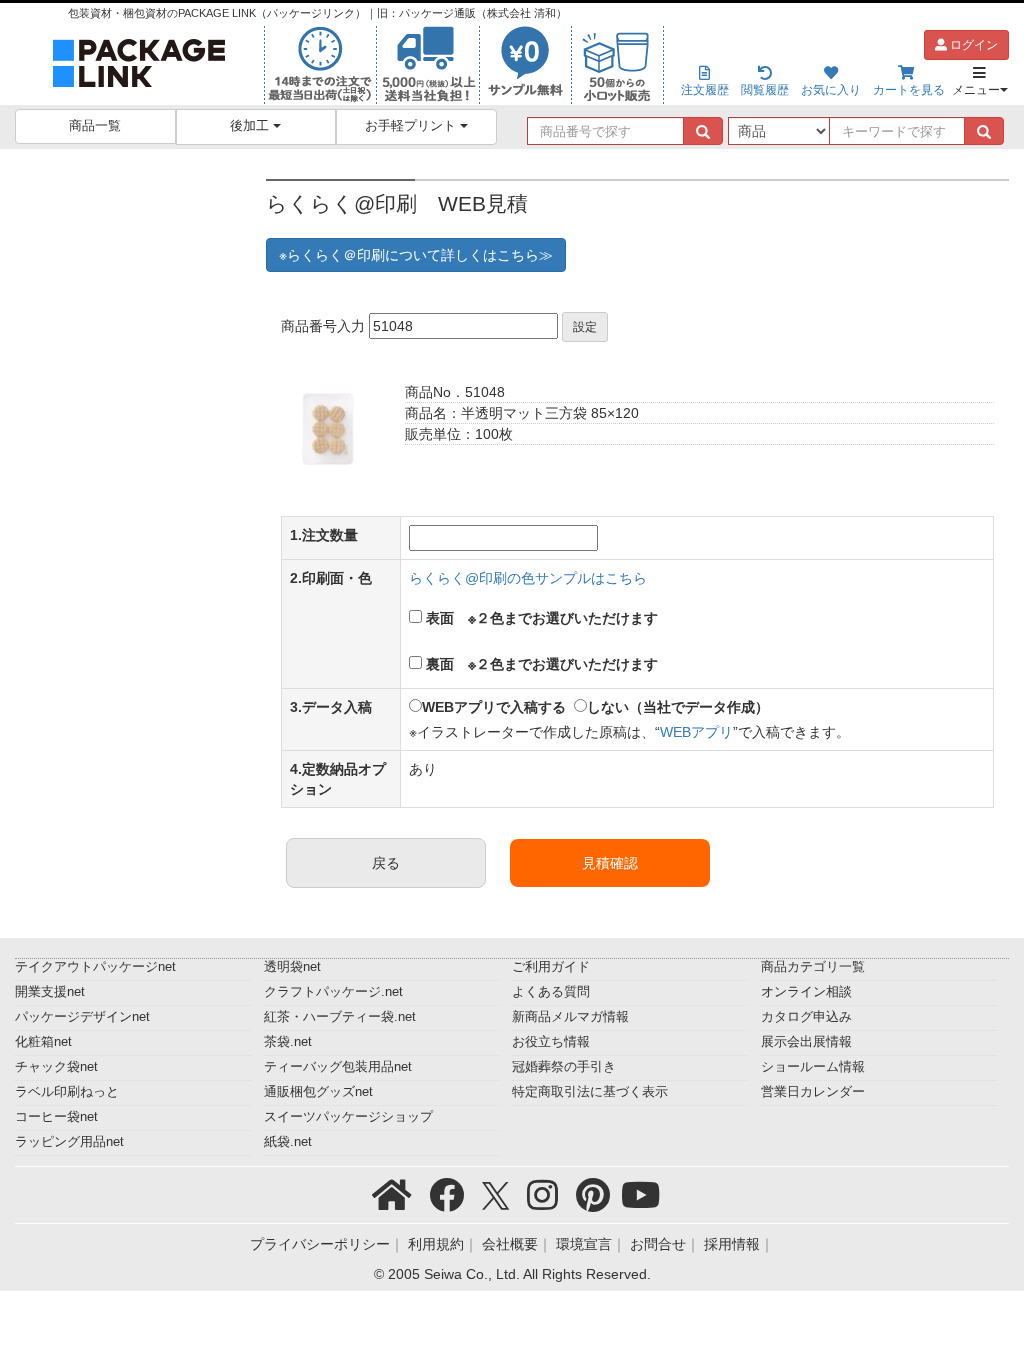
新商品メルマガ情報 (570, 1017)
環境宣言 (584, 1244)
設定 (585, 327)
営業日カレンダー (813, 1092)
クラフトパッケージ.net (333, 992)
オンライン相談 (806, 992)
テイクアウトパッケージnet (95, 967)
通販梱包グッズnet (318, 1092)
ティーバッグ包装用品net (338, 1067)
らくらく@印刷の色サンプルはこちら (528, 578)
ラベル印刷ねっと (67, 1092)
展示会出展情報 (806, 1042)
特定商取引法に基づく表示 (590, 1092)
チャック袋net (56, 1067)
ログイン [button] (972, 45)
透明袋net (292, 967)
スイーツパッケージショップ (348, 1117)
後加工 (251, 126)
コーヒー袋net (56, 1117)
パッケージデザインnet (82, 1017)
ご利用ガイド (551, 967)
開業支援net (50, 992)
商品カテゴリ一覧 (813, 967)
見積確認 (610, 863)
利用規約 (436, 1244)
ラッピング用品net (69, 1142)
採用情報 (732, 1244)
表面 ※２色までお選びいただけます (542, 618)
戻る (386, 863)
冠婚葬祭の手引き (564, 1067)
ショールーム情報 (813, 1067)
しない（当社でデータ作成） (678, 707)
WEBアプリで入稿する (494, 707)
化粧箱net (43, 1042)
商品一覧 (95, 126)
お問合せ (658, 1244)
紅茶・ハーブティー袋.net (340, 1017)
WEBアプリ (696, 732)
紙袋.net (288, 1142)
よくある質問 (551, 992)
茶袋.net (288, 1042)
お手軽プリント (412, 126)
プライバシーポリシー (320, 1244)
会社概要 (510, 1244)
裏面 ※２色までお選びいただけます (542, 664)
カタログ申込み (806, 1017)
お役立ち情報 (551, 1042)
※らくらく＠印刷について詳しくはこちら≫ (416, 255)
